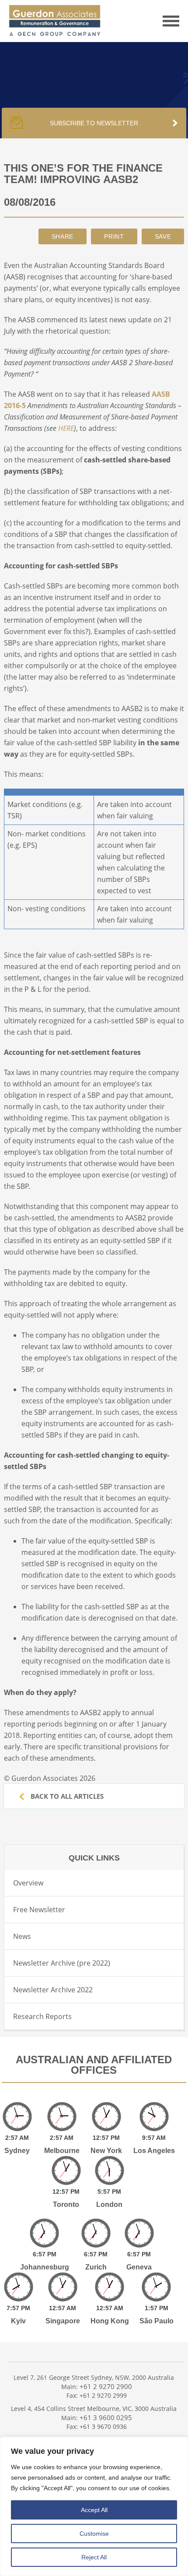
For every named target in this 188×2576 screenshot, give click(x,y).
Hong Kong (110, 2321)
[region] (94, 2506)
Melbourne (62, 2151)
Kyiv (18, 2321)
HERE (66, 428)
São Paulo (157, 2321)
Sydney (17, 2151)
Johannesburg (45, 2267)
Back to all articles (66, 1796)
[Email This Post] (63, 236)
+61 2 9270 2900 (106, 2386)
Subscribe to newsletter (94, 123)
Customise (94, 2534)
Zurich (96, 2267)
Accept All (94, 2510)
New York (106, 2151)
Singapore (63, 2321)
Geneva (139, 2267)
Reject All (94, 2557)
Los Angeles (154, 2151)
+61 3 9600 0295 (106, 2417)
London (109, 2204)
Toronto (66, 2204)
